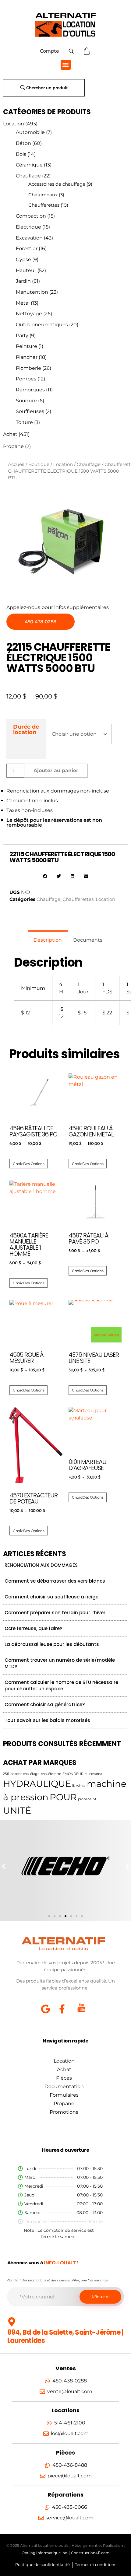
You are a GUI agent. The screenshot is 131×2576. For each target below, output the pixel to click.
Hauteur (26, 270)
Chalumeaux (43, 195)
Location (14, 124)
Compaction (31, 216)
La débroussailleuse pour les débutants (52, 1644)
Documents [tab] (88, 940)
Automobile (30, 132)
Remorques (30, 390)
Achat (10, 434)
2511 (6, 1774)
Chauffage (28, 176)
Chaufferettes (44, 205)
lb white (79, 1786)
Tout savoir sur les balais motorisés (47, 1720)
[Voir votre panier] (87, 51)
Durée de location (26, 729)
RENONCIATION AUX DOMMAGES (41, 1565)
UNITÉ (17, 1810)
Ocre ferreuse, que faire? (33, 1628)
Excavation (29, 238)
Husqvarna (93, 1774)
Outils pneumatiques (42, 325)
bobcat (16, 1774)
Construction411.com (90, 2553)
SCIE (97, 1799)
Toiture (24, 422)
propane (85, 1799)
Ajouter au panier (56, 770)
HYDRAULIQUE (37, 1784)
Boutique (39, 464)
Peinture (27, 346)
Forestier (27, 249)
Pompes (26, 379)
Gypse (23, 259)
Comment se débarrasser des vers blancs (55, 1581)
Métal (23, 303)
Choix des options (28, 1164)
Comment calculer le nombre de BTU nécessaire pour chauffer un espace (61, 1685)
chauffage (31, 1774)
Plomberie (28, 368)
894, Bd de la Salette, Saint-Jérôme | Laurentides (65, 2336)
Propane (13, 446)
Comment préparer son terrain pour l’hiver (55, 1613)
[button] (66, 65)
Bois (21, 154)
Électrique (28, 227)
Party (22, 336)
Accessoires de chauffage (57, 184)
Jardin (23, 281)
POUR (63, 1797)
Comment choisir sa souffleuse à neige (51, 1597)
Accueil (16, 464)
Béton (23, 143)
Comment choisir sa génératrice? (45, 1704)
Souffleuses (30, 411)
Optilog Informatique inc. (45, 2553)
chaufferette (51, 1774)
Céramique (29, 165)
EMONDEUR (73, 1774)
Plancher (27, 357)
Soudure (26, 401)
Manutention (32, 292)
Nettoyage (29, 314)
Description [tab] (48, 940)
